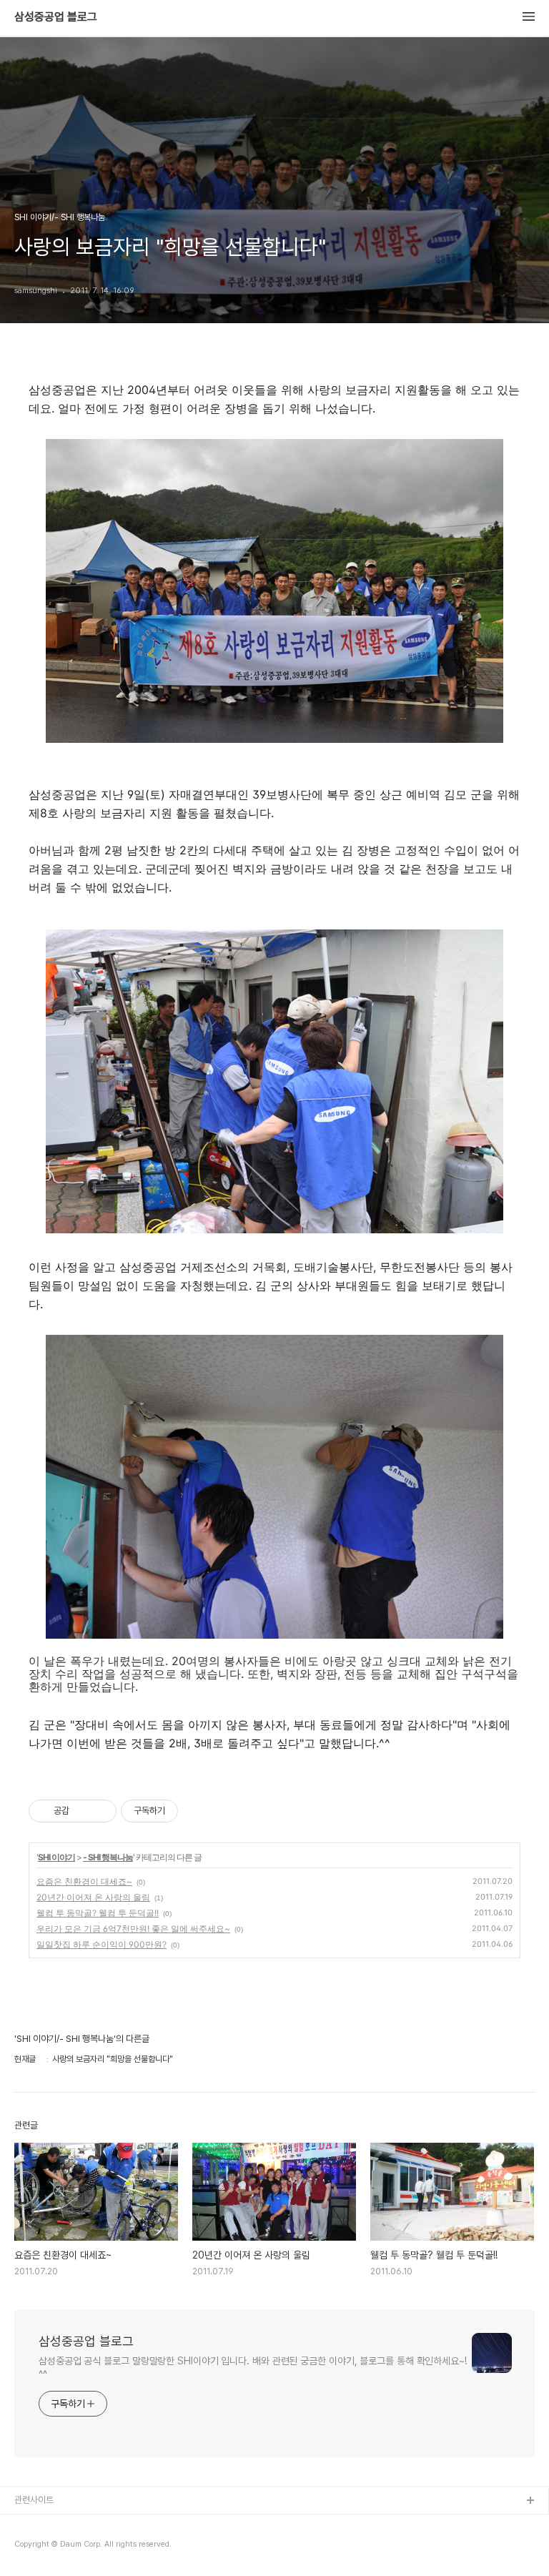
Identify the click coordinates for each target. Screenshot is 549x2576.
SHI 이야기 (56, 1857)
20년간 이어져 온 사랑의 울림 (93, 1897)
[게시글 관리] (100, 1811)
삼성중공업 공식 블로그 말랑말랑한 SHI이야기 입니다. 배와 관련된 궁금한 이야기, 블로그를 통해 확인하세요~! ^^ (253, 2368)
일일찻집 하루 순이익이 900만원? (102, 1944)
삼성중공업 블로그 (56, 17)
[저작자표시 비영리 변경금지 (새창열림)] (197, 1811)
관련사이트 (34, 2500)
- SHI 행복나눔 (108, 1857)
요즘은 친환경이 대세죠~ (84, 1881)
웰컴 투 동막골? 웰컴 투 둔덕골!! (98, 1913)
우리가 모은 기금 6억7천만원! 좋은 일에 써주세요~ (133, 1929)
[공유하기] (83, 1811)
